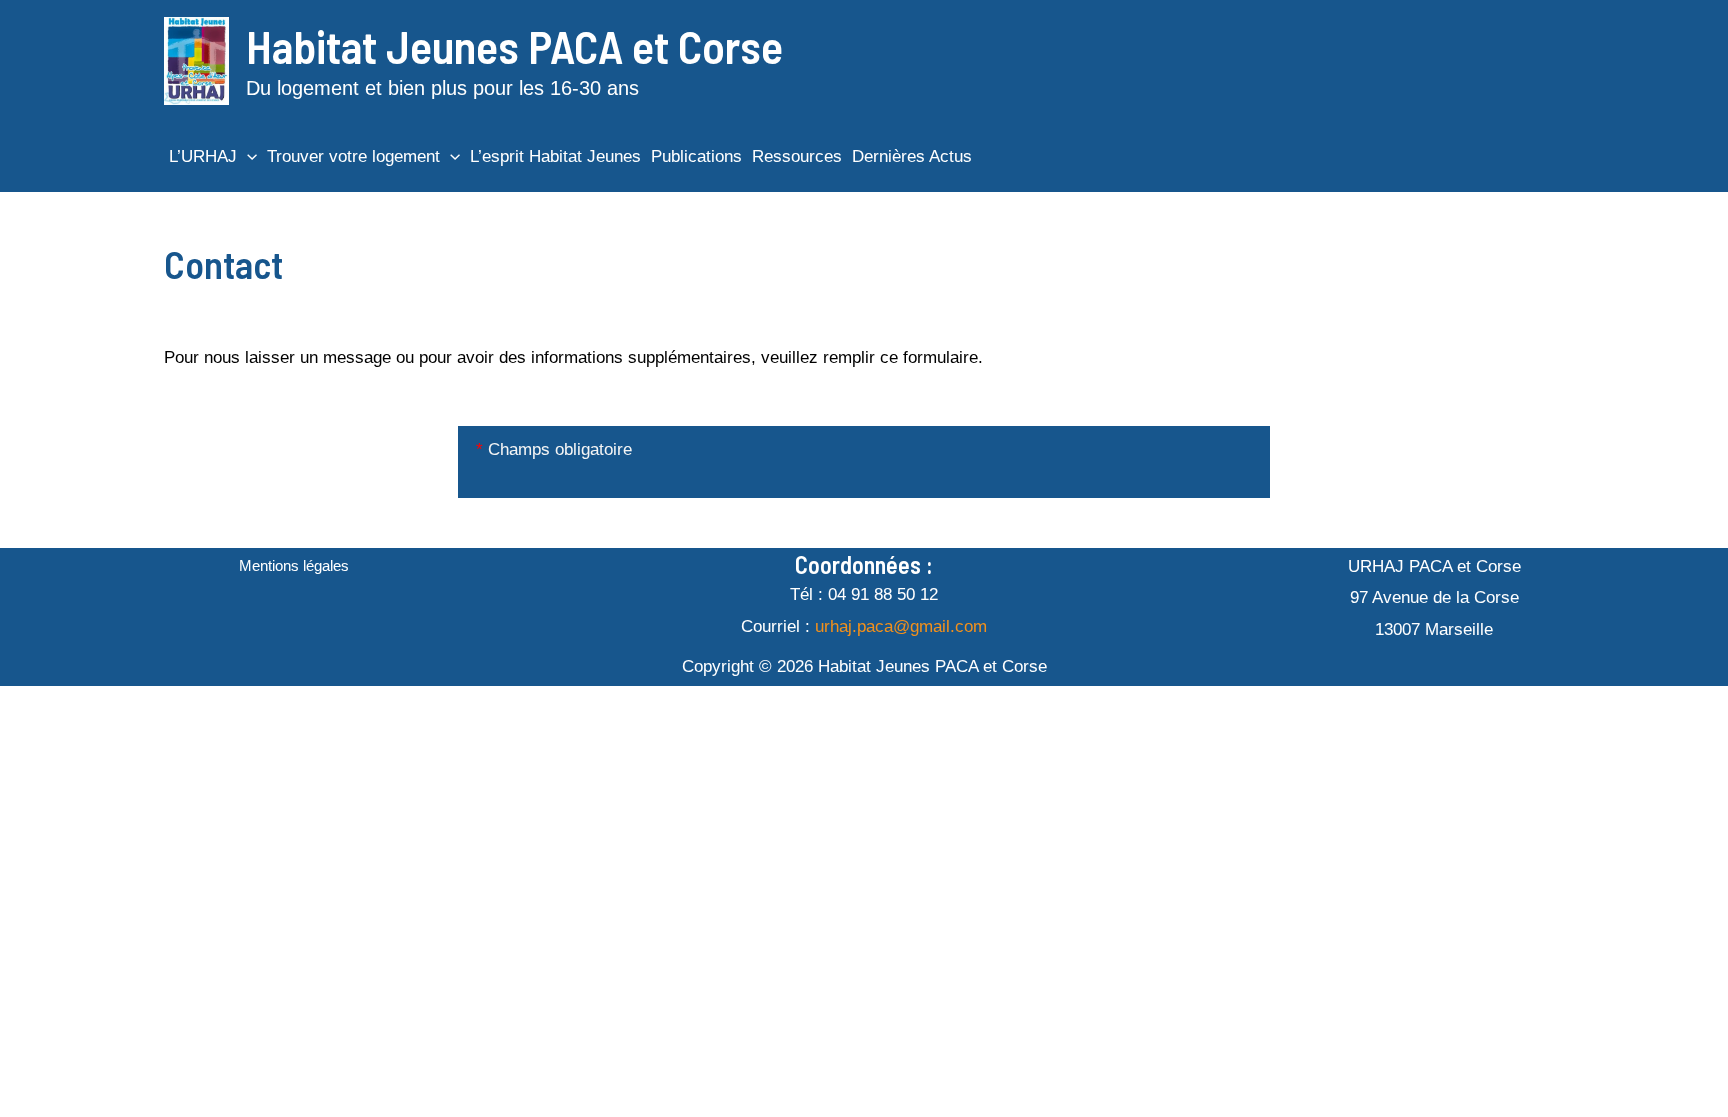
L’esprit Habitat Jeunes (555, 156)
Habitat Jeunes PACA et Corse (514, 45)
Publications (696, 156)
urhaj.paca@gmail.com (901, 626)
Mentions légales (294, 565)
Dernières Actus (912, 156)
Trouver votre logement (353, 156)
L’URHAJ (203, 156)
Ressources (797, 156)
